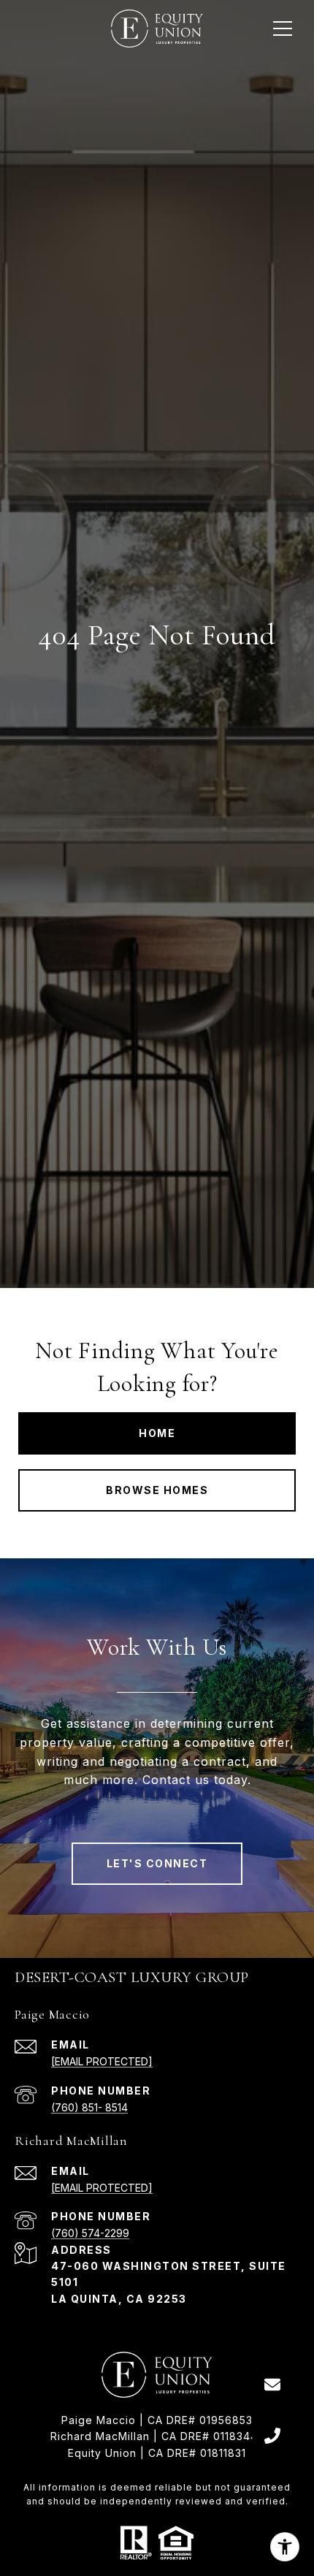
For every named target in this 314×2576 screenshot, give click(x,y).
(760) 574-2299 (90, 2233)
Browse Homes (157, 1490)
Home (157, 1433)
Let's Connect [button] (157, 1863)
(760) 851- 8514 (89, 2107)
